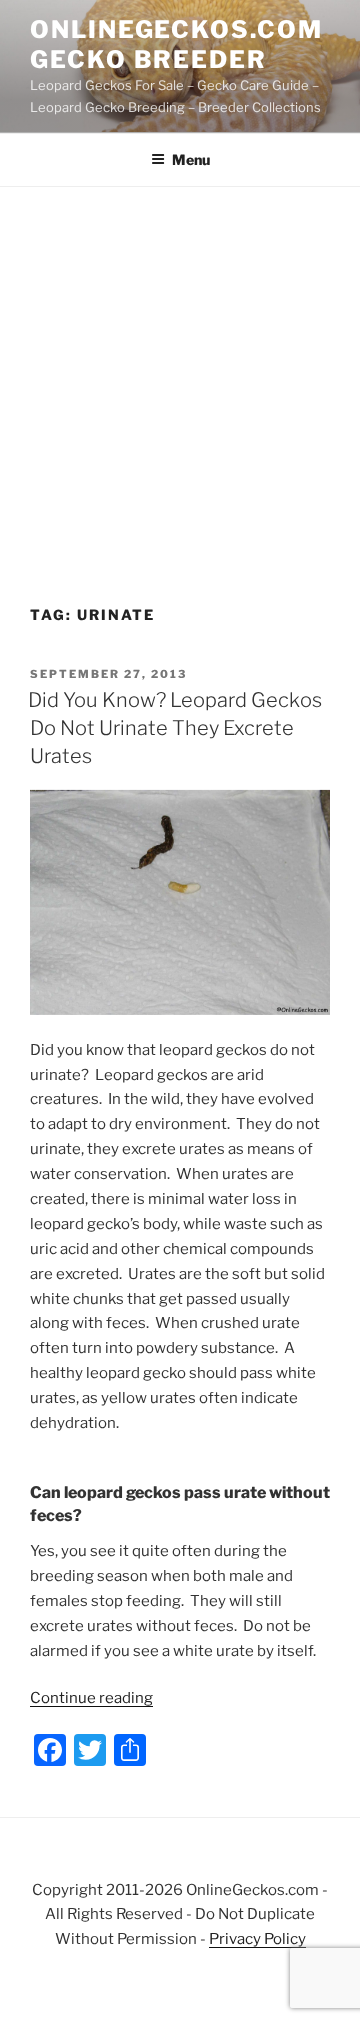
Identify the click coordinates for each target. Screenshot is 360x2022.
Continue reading (91, 1698)
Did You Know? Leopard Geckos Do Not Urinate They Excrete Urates (175, 728)
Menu (191, 159)
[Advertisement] (180, 377)
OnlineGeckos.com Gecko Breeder (176, 44)
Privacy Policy (257, 1939)
